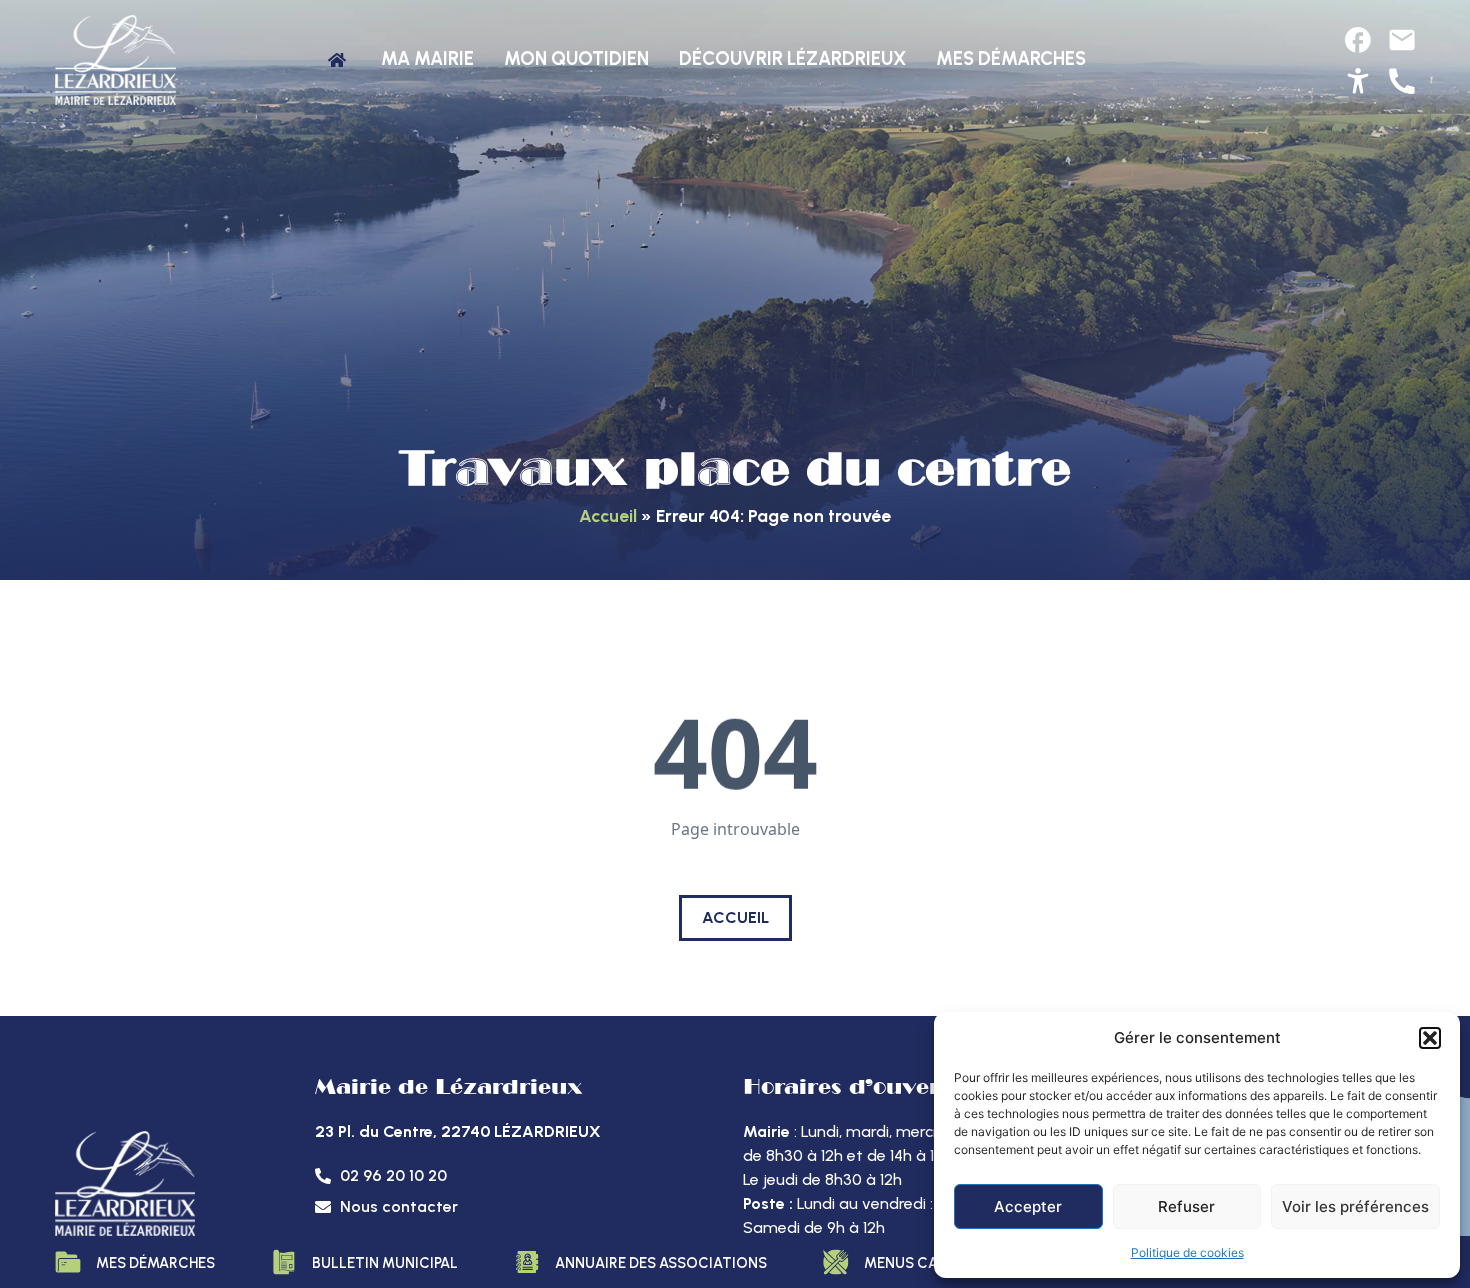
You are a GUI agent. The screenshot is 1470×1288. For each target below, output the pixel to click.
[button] (1430, 1038)
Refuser (1186, 1206)
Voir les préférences (1355, 1206)
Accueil (608, 515)
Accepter (1028, 1206)
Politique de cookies (1187, 1252)
